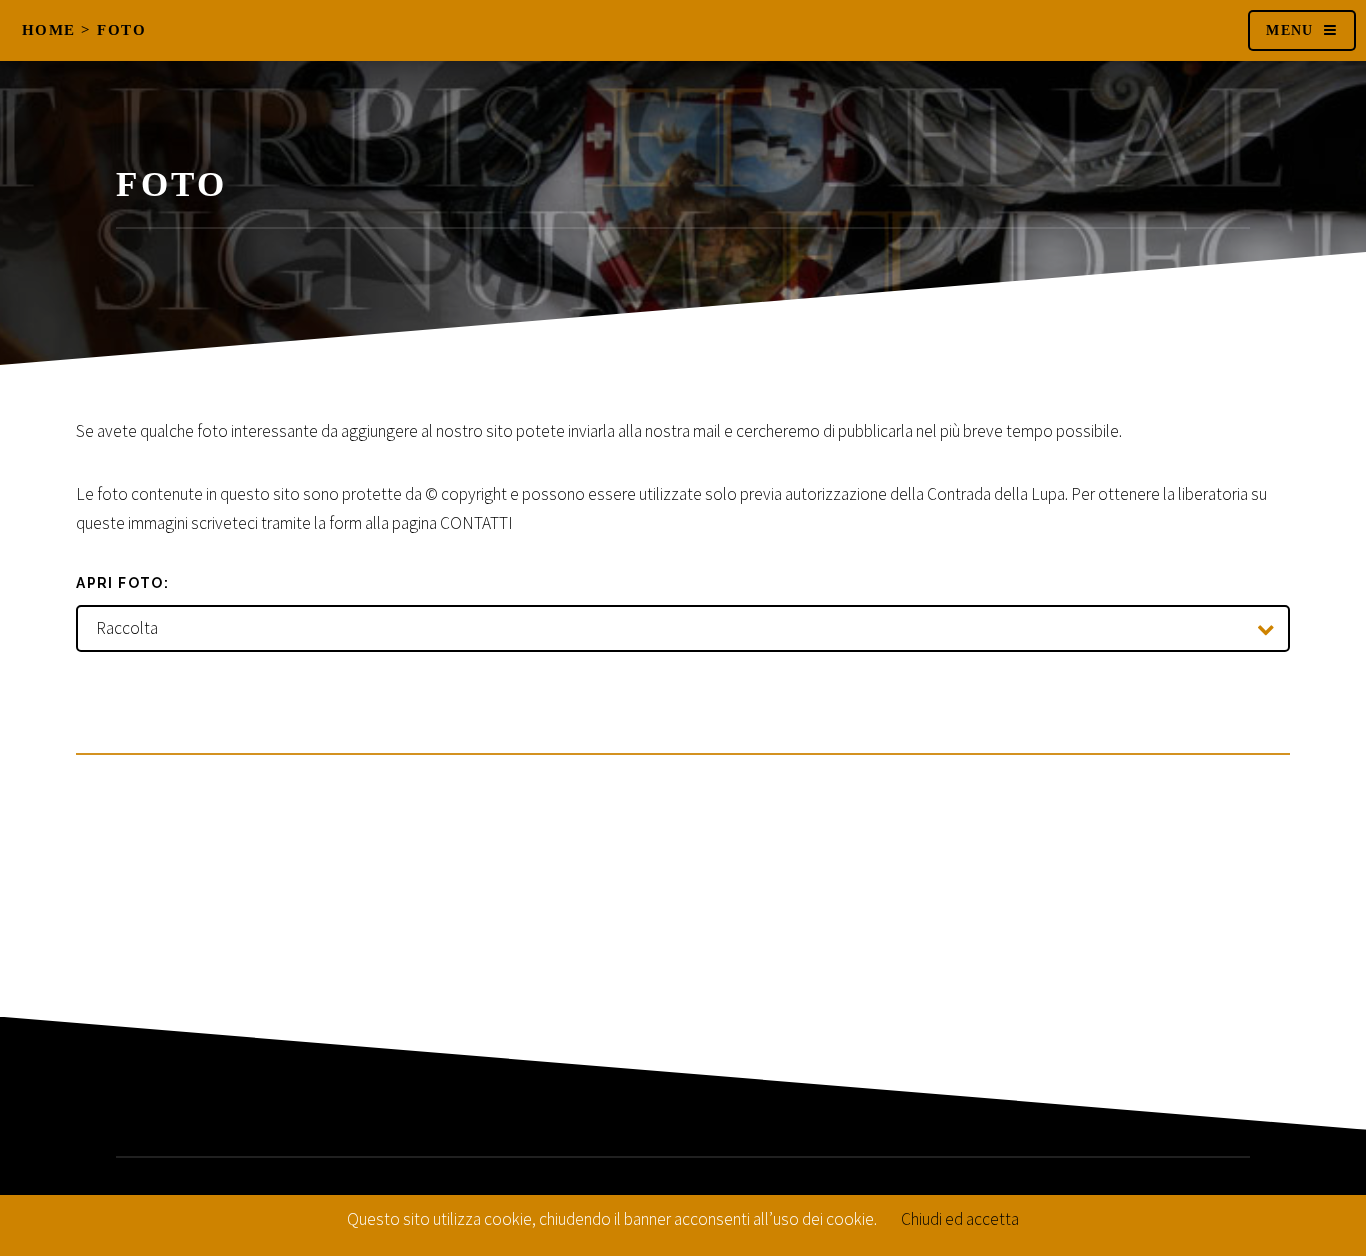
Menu (1290, 30)
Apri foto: (122, 583)
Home (49, 30)
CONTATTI (476, 523)
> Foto (113, 30)
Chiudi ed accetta (960, 1219)
